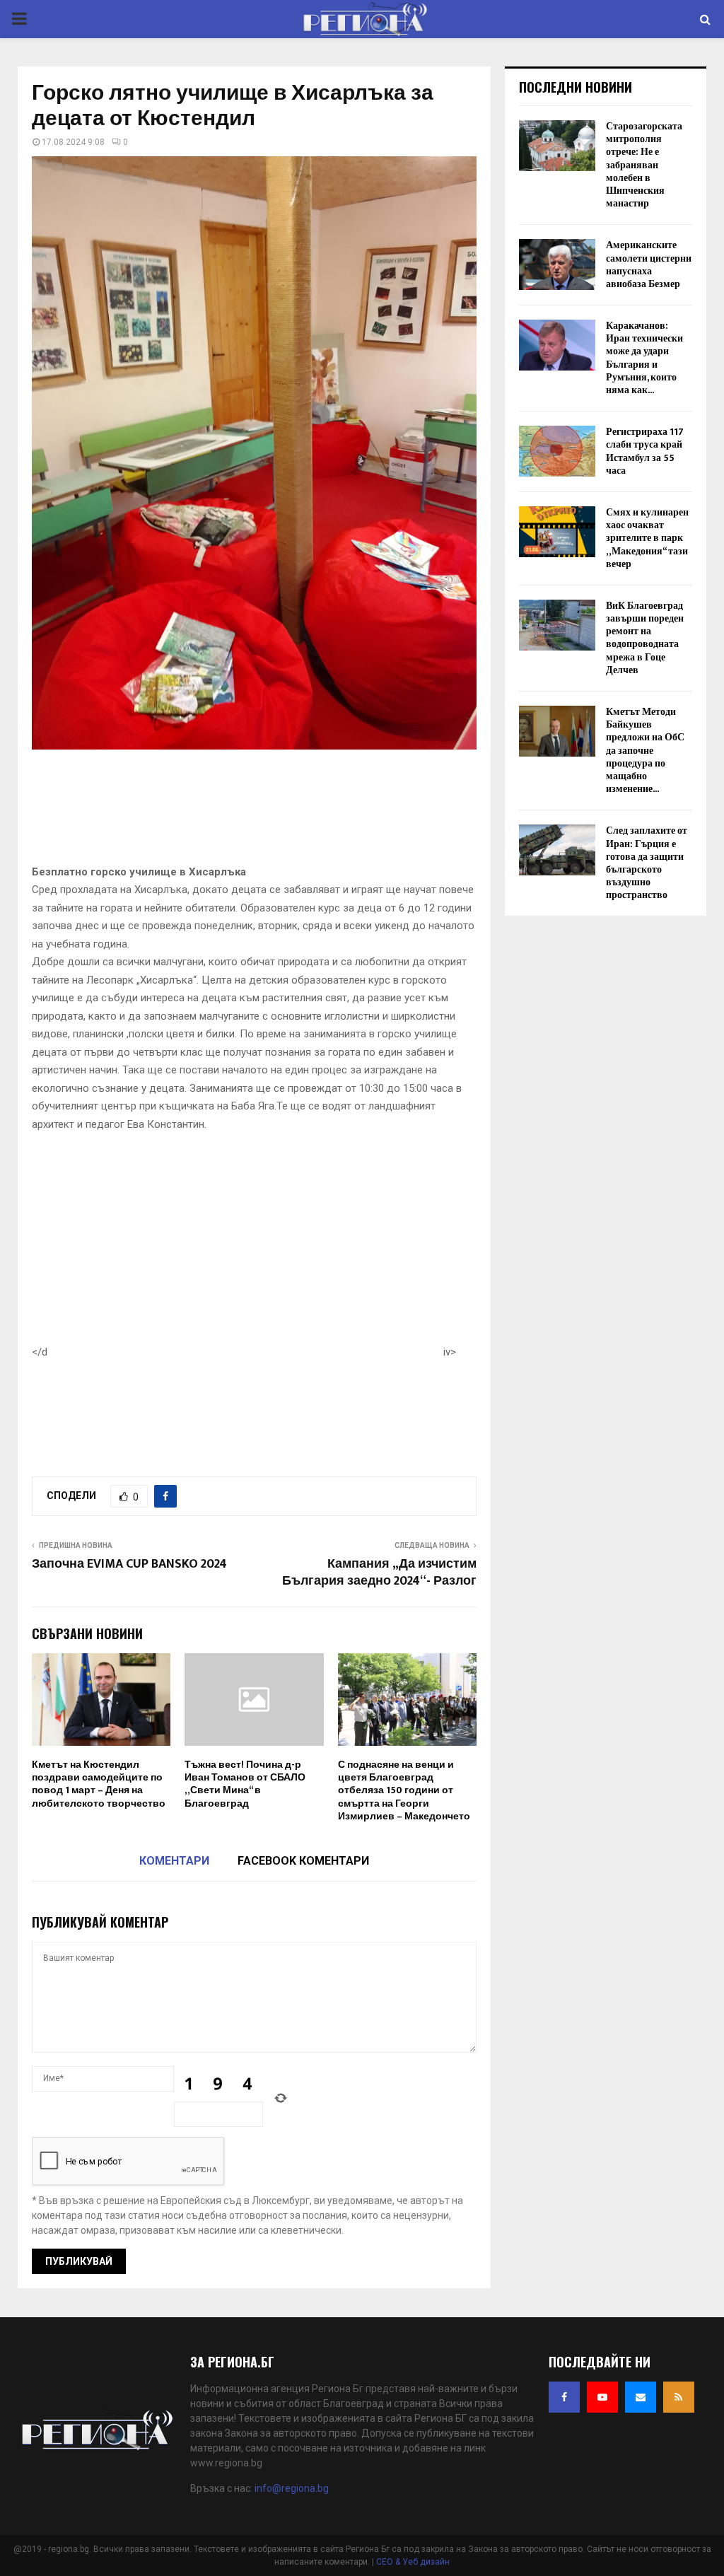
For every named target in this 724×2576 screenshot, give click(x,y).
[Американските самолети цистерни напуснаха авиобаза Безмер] (557, 264)
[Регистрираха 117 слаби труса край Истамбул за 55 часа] (557, 451)
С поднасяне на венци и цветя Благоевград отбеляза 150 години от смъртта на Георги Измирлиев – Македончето (404, 1790)
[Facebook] (564, 2397)
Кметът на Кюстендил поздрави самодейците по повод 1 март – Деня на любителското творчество (99, 1784)
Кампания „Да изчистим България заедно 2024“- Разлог (379, 1573)
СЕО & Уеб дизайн (413, 2562)
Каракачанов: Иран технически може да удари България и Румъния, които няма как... (644, 358)
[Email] (641, 2397)
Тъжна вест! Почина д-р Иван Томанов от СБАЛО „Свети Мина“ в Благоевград (245, 1784)
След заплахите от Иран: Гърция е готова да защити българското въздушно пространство (647, 863)
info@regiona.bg (292, 2488)
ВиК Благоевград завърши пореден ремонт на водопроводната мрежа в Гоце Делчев (645, 638)
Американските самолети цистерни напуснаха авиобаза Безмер (649, 264)
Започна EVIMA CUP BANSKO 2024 (129, 1564)
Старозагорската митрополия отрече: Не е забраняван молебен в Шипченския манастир (644, 165)
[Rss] (679, 2397)
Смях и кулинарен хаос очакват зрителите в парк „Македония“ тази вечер (647, 538)
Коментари (174, 1861)
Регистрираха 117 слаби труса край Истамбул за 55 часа (645, 451)
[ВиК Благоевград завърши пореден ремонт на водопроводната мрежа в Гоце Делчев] (557, 625)
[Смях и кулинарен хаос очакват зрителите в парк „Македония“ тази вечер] (557, 532)
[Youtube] (602, 2397)
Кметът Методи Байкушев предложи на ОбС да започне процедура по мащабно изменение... (645, 750)
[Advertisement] (289, 811)
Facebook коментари (303, 1861)
